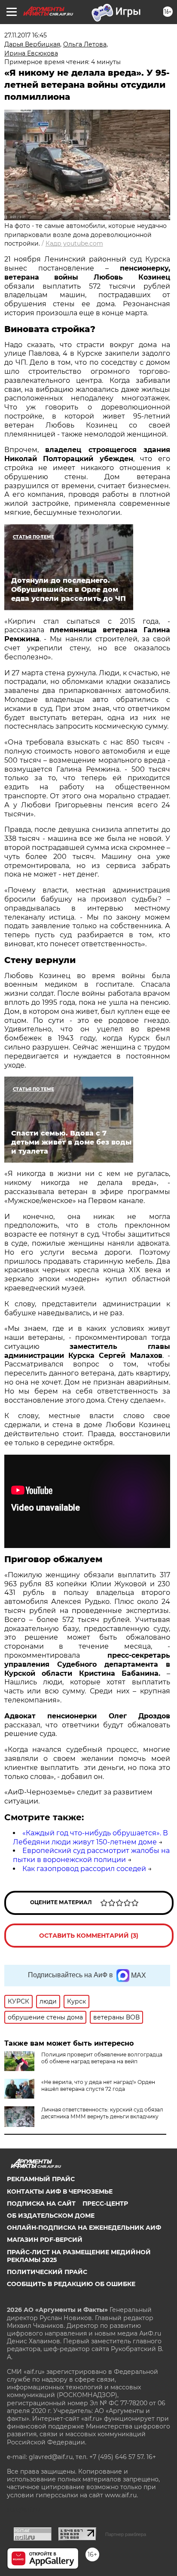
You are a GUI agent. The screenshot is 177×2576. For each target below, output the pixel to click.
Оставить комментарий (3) (89, 1936)
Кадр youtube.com (74, 243)
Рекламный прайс (41, 2179)
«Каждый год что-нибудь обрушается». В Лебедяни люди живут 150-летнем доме (90, 1837)
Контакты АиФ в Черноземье (60, 2191)
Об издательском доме (51, 2216)
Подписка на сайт (41, 2204)
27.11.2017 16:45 (26, 35)
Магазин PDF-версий (45, 2240)
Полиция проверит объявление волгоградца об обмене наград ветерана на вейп (102, 2058)
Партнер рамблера (126, 2534)
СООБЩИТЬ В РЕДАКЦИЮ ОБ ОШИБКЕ (71, 2284)
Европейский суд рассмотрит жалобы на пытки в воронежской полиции (91, 1855)
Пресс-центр (105, 2204)
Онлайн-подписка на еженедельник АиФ (84, 2228)
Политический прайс (47, 2272)
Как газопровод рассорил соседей (84, 1869)
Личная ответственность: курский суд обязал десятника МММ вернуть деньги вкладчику (102, 2113)
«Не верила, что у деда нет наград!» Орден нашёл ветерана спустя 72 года (98, 2085)
